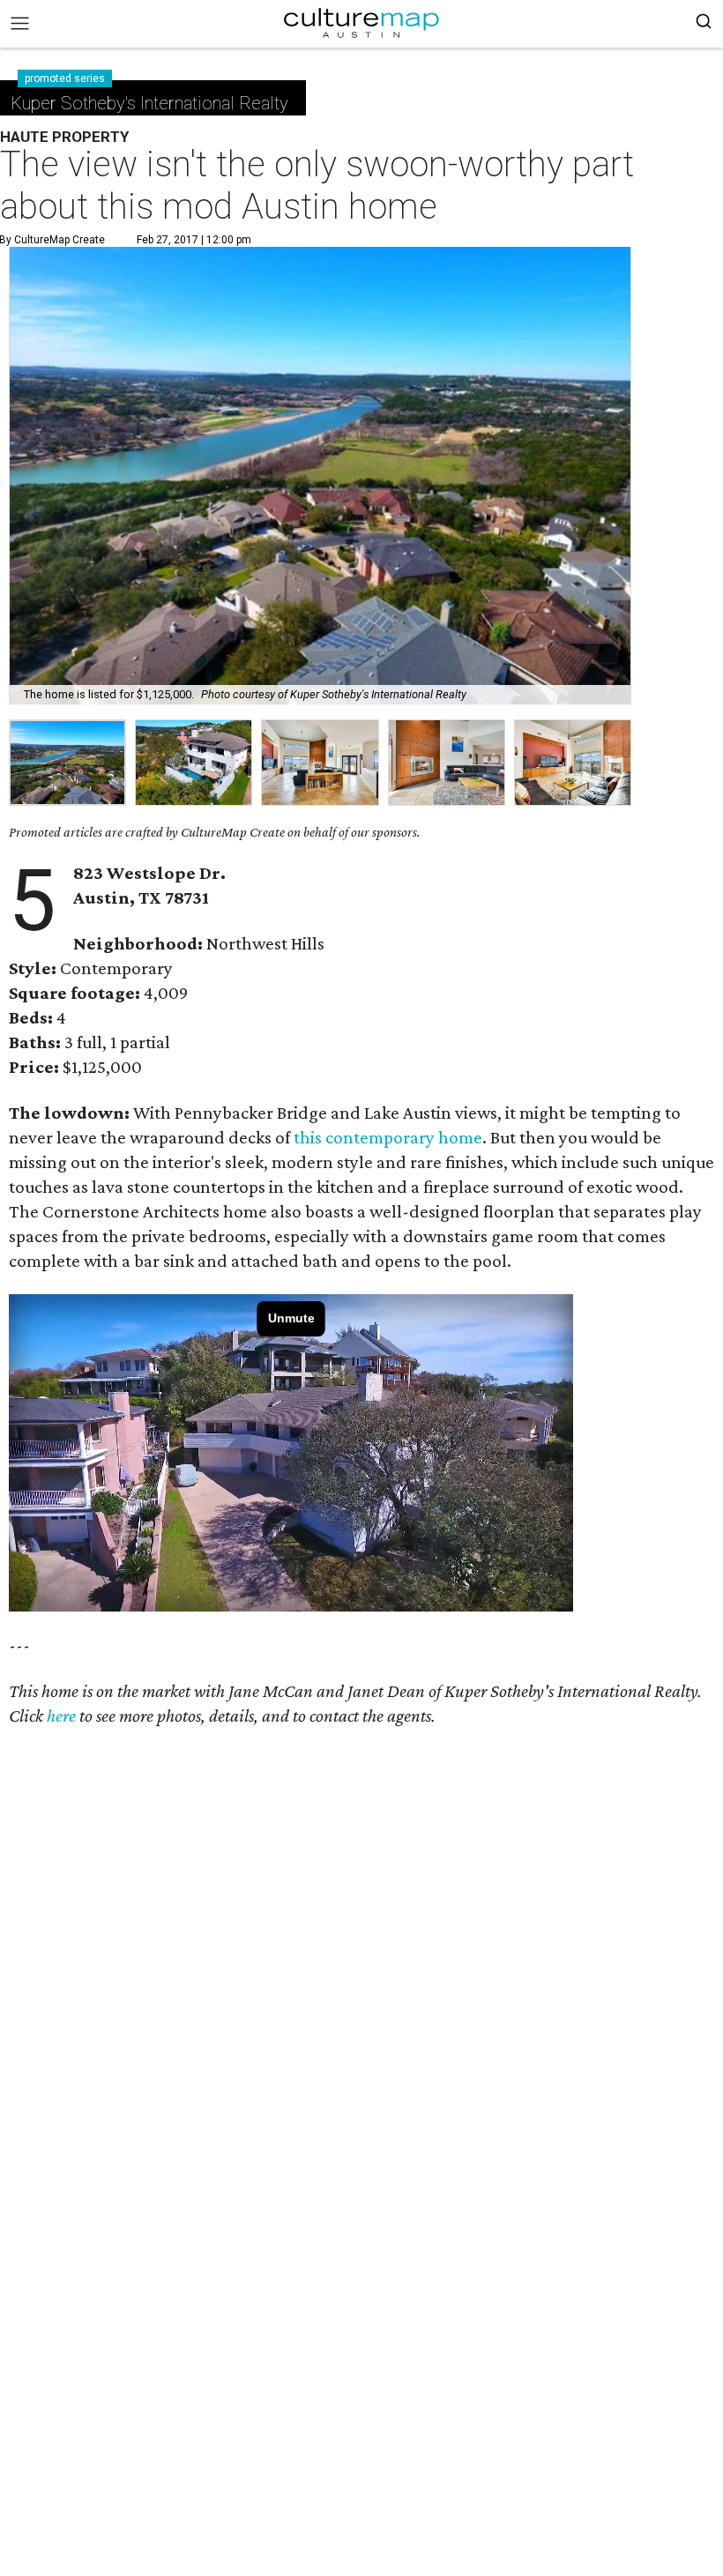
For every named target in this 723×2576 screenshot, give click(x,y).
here (61, 1716)
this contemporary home (388, 1137)
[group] (67, 763)
